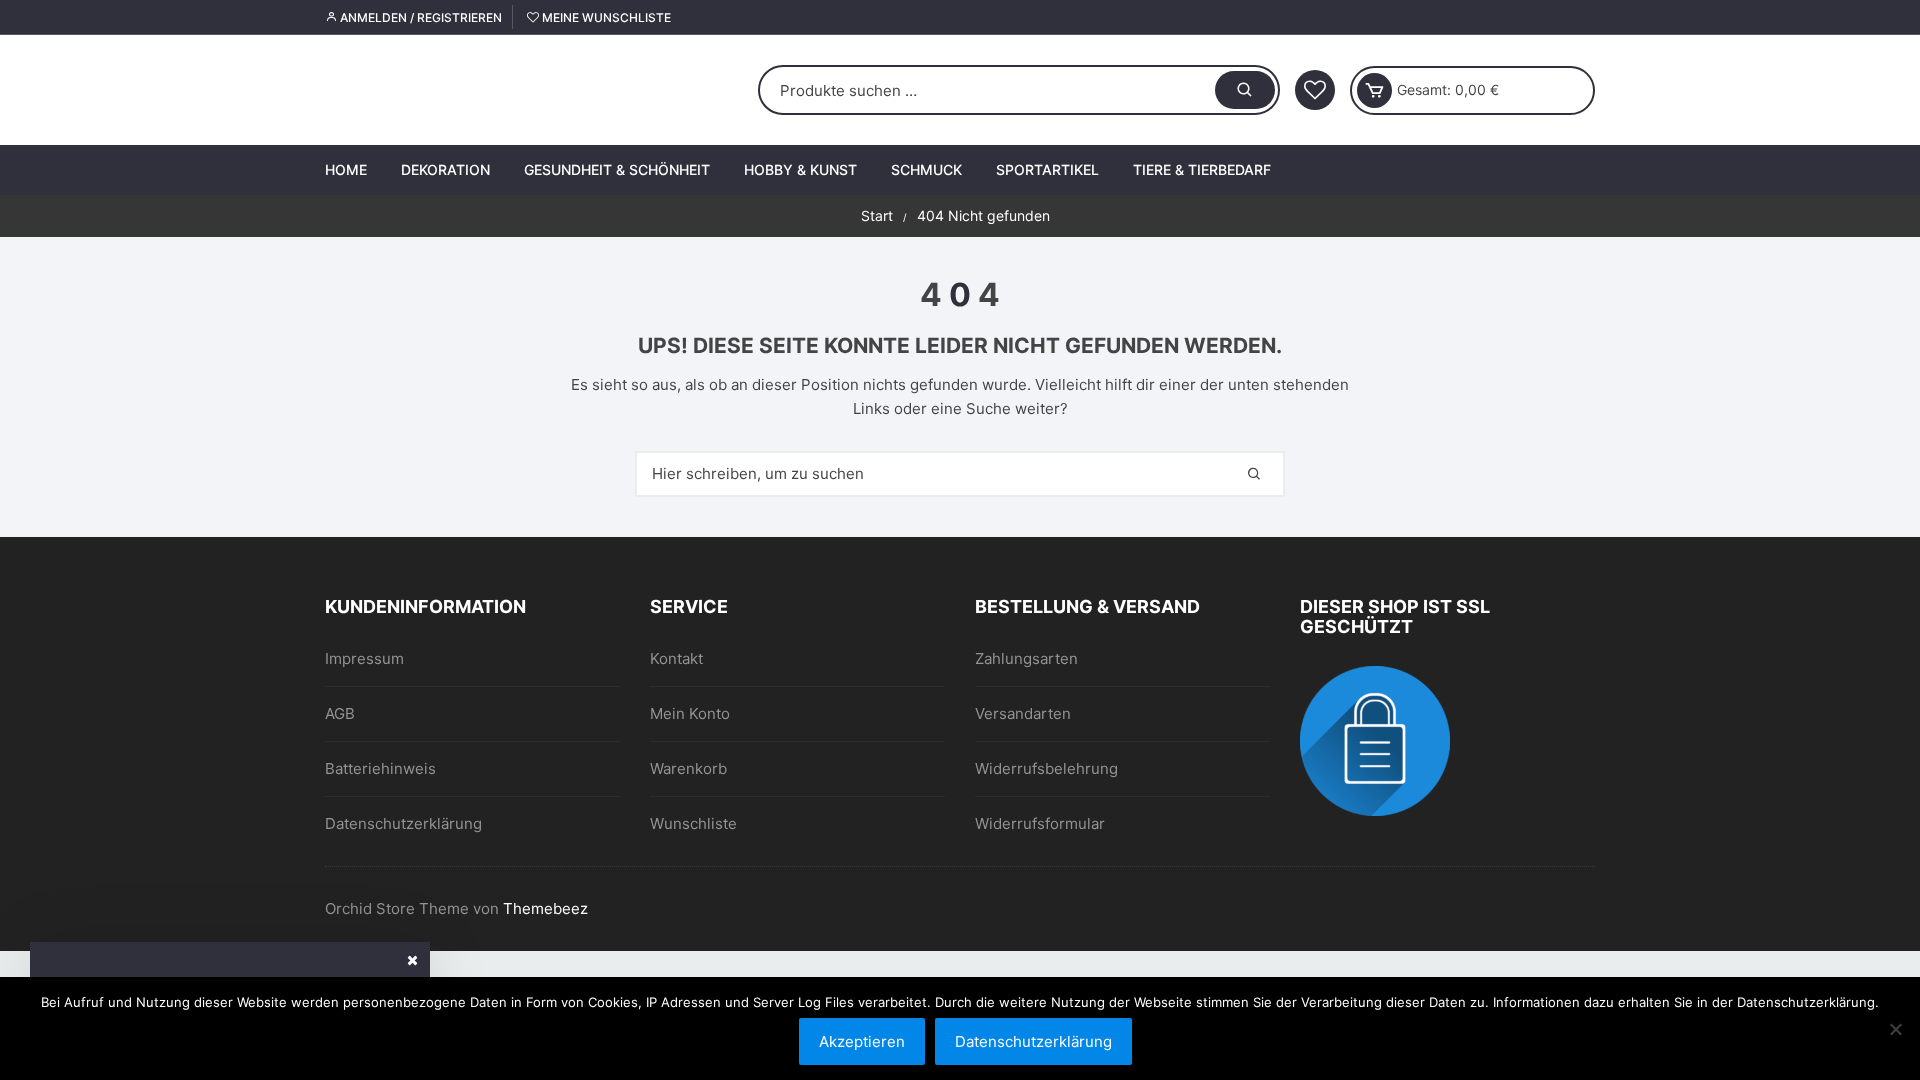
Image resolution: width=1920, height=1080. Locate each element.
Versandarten (1023, 713)
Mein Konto (690, 713)
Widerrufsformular (1040, 823)
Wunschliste (693, 823)
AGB (340, 713)
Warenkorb (688, 768)
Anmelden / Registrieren (419, 17)
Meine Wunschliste (605, 17)
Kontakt (676, 658)
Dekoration (445, 169)
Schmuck (926, 169)
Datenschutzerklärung (403, 823)
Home (346, 169)
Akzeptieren (862, 1041)
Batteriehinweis (380, 768)
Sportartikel (1047, 169)
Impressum (364, 658)
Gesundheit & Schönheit (617, 169)
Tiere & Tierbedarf (1202, 169)
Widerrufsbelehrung (1046, 768)
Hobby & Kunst (800, 169)
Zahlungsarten (1026, 658)
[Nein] (1895, 1029)
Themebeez (545, 908)
